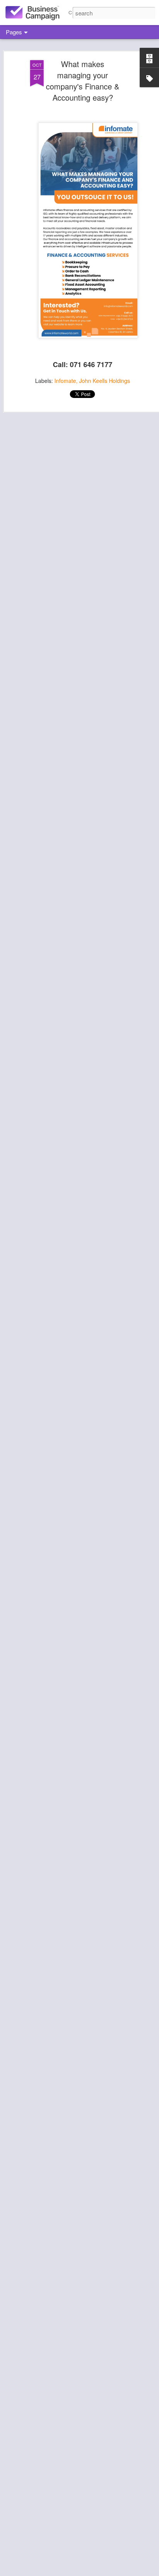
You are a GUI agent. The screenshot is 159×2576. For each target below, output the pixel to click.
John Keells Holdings (105, 381)
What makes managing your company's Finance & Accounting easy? (83, 81)
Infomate (65, 381)
